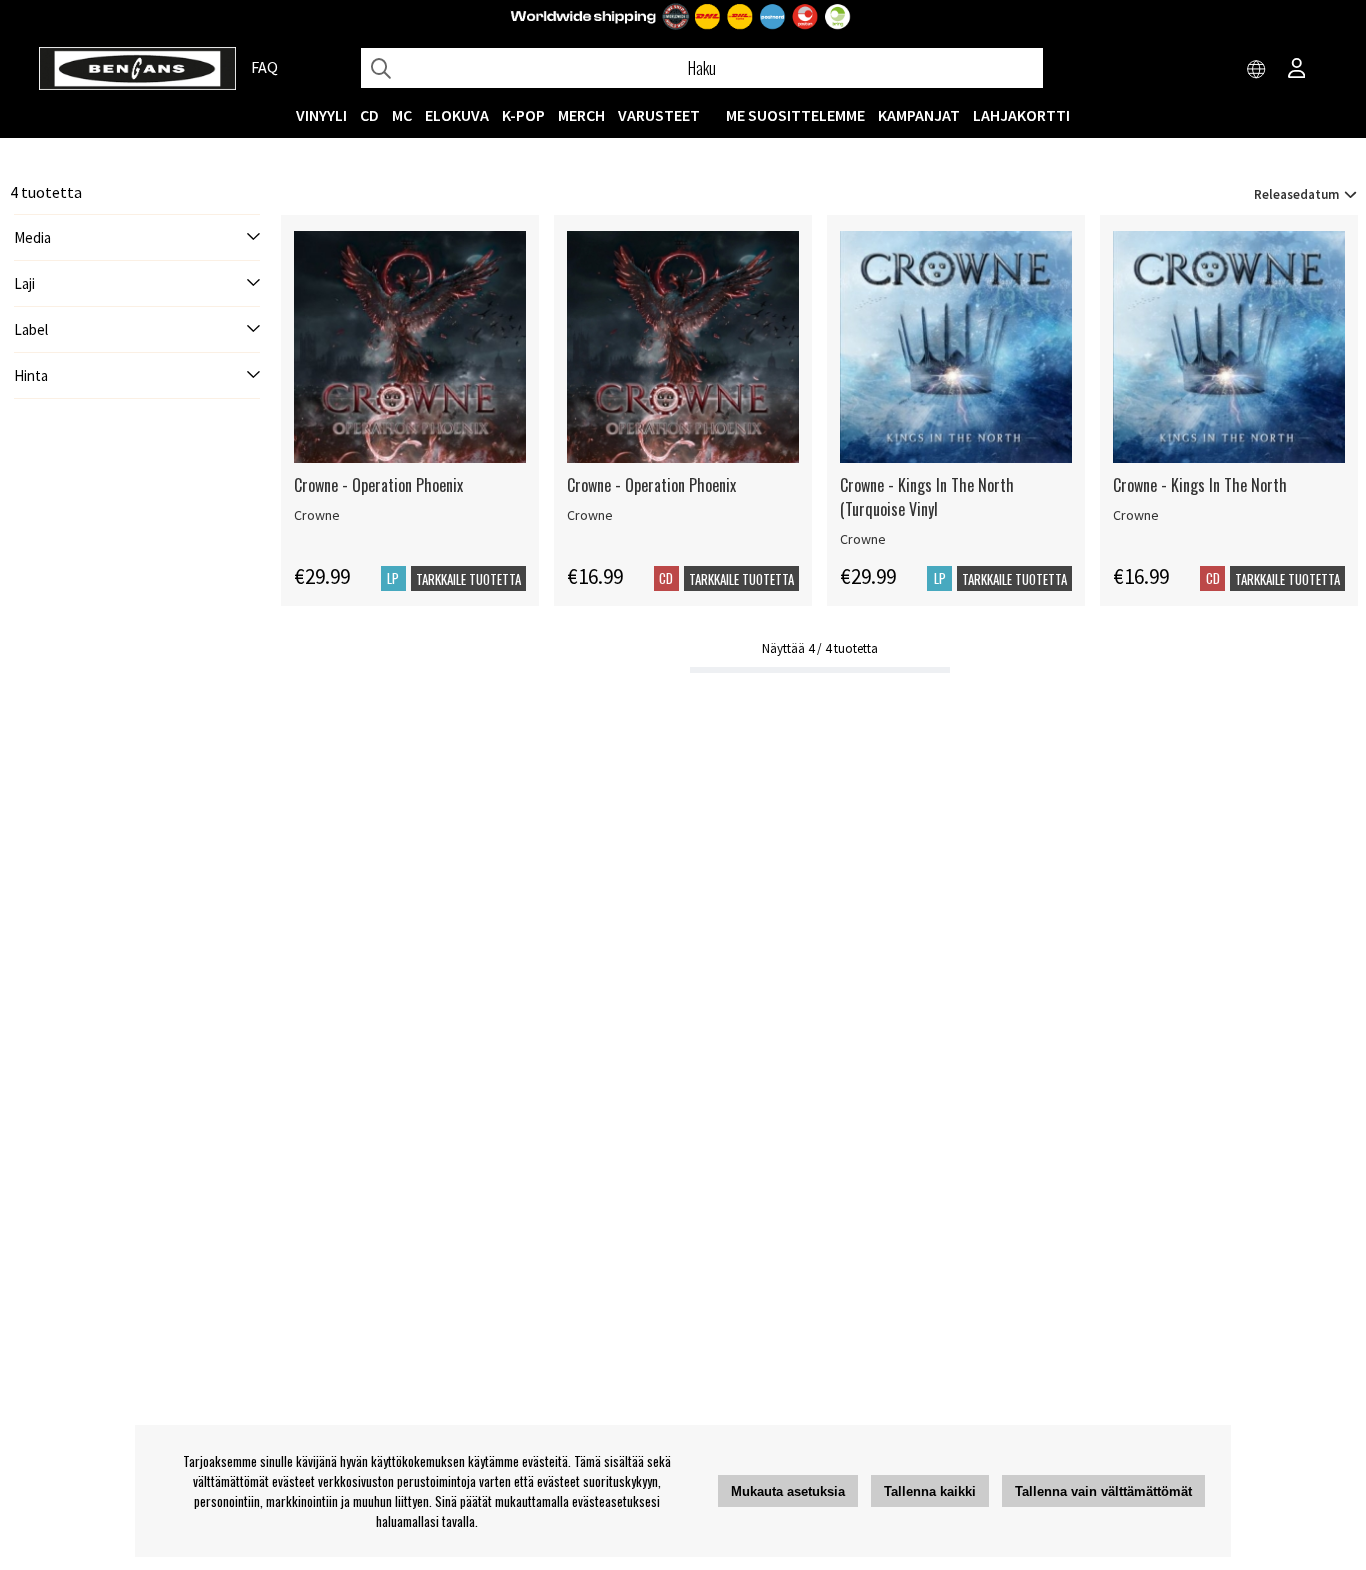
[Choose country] (1257, 70)
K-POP (523, 115)
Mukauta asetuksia (788, 1491)
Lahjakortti (1021, 115)
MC (402, 115)
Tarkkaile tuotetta (468, 579)
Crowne (317, 515)
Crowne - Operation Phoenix (378, 485)
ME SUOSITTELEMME (795, 115)
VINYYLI (321, 115)
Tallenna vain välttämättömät (1103, 1491)
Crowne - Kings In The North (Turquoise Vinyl (927, 497)
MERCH (581, 115)
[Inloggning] (1297, 70)
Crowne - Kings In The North (1200, 485)
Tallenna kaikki (930, 1491)
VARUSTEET (659, 115)
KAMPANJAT (919, 115)
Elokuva (457, 115)
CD (369, 115)
